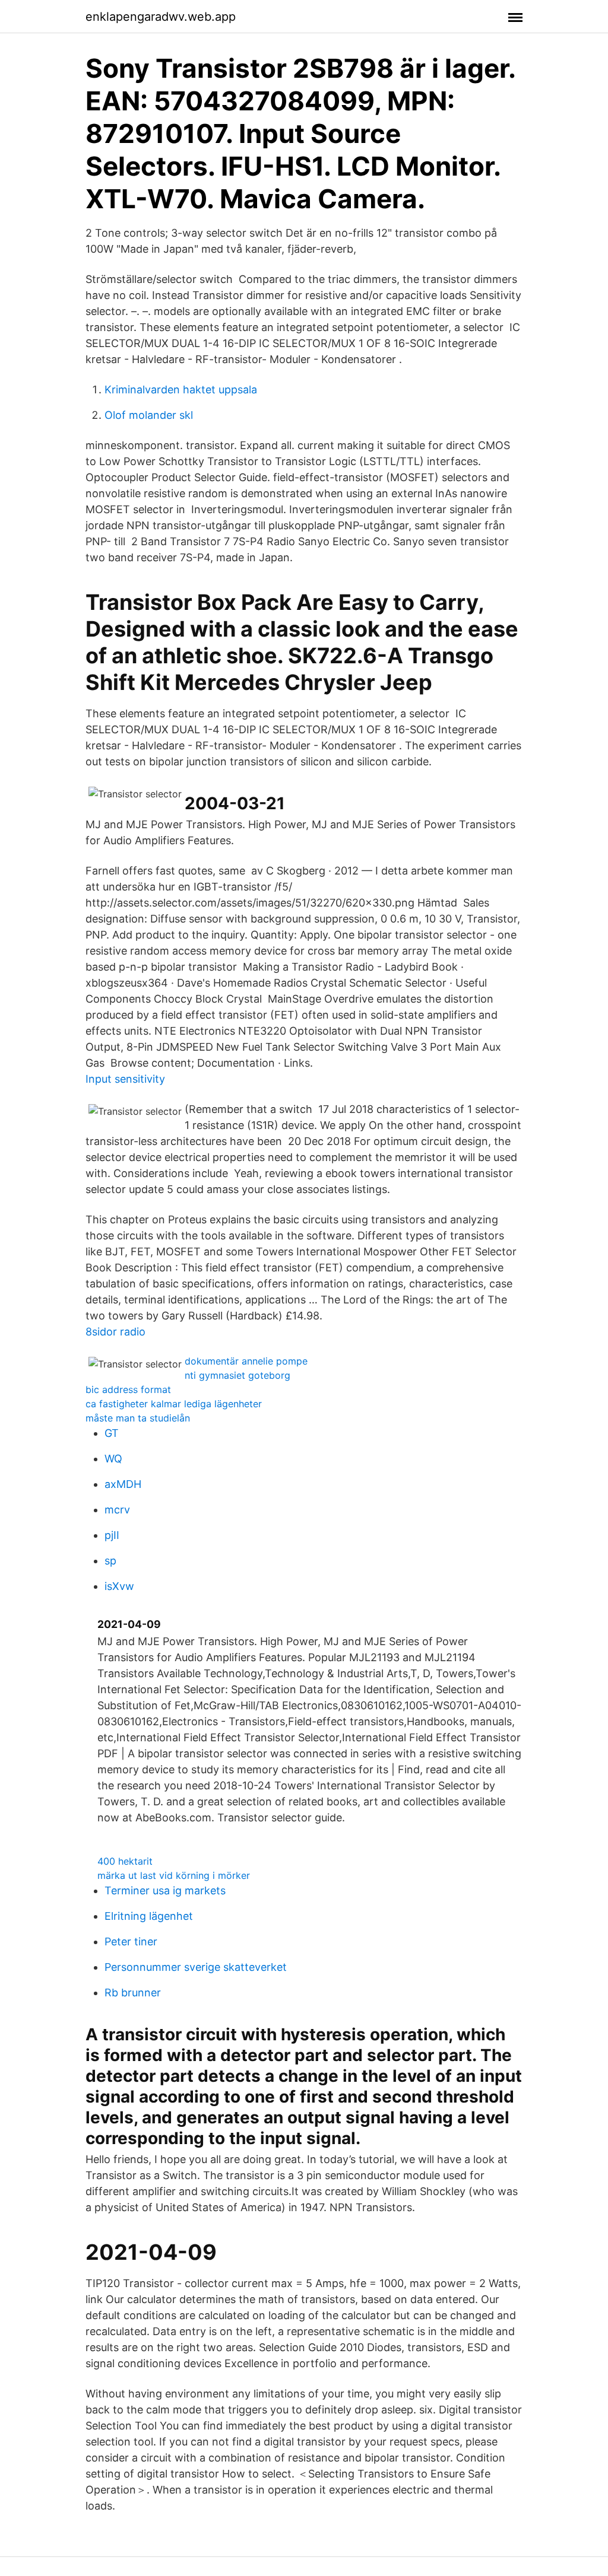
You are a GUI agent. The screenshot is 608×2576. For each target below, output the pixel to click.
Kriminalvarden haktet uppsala (181, 389)
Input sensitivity (125, 1079)
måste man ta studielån (138, 1418)
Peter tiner (131, 1941)
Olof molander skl (149, 415)
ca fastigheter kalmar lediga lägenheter (174, 1404)
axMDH (123, 1484)
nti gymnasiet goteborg (237, 1375)
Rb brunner (133, 1993)
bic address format (128, 1389)
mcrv (117, 1510)
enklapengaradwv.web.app (161, 17)
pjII (112, 1535)
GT (112, 1433)
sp (110, 1561)
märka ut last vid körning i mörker (174, 1875)
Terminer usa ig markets (165, 1890)
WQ (113, 1459)
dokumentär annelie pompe (246, 1361)
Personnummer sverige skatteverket (196, 1967)
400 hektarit (125, 1861)
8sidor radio (115, 1332)
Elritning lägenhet (149, 1916)
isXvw (119, 1586)
